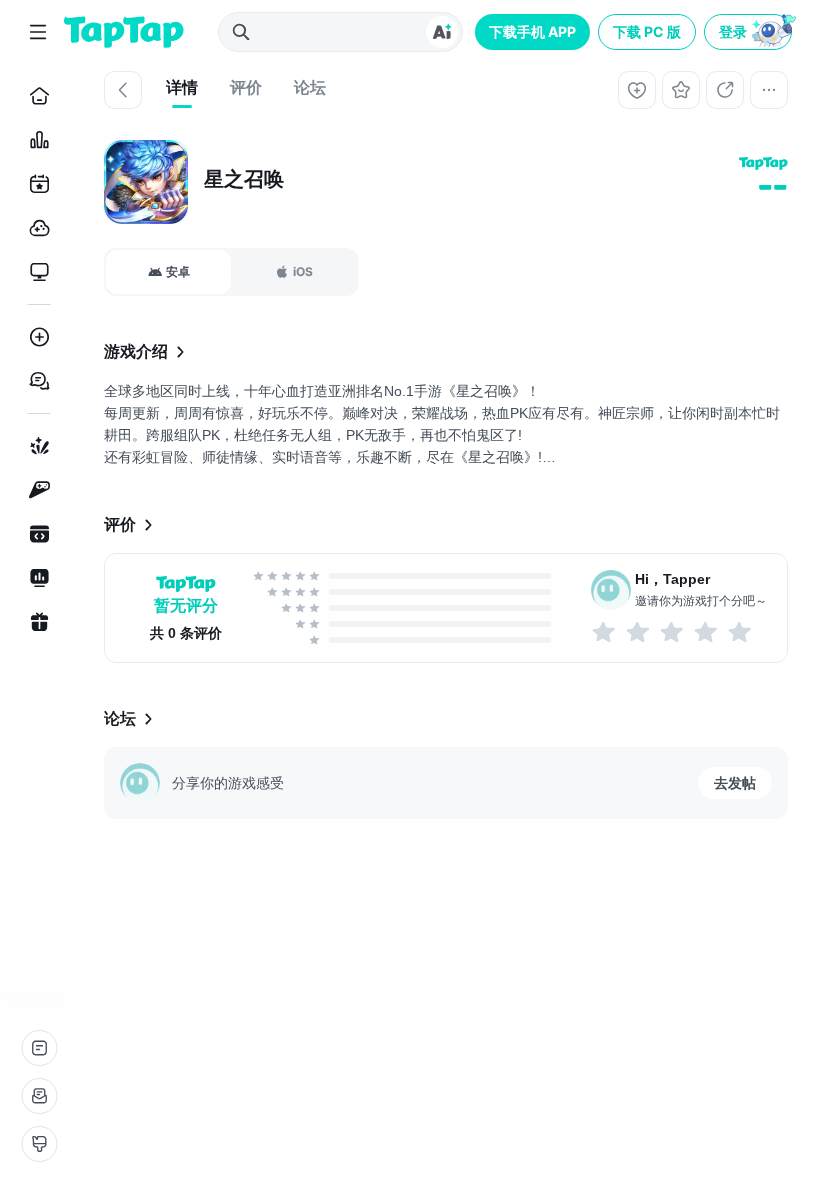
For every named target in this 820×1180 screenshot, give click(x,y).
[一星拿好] (605, 632)
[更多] (769, 90)
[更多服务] (39, 1048)
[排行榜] (35, 140)
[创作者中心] (35, 578)
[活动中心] (35, 622)
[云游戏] (35, 228)
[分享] (725, 90)
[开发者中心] (35, 534)
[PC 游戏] (35, 272)
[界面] (39, 1144)
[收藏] (681, 90)
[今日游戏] (35, 184)
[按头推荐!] (741, 632)
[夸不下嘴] (639, 632)
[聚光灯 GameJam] (35, 490)
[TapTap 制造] (35, 446)
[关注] (637, 90)
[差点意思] (673, 632)
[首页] (35, 96)
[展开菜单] (38, 32)
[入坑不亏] (707, 632)
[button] (750, 32)
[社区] (35, 381)
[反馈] (39, 1096)
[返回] (123, 90)
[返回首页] (124, 32)
